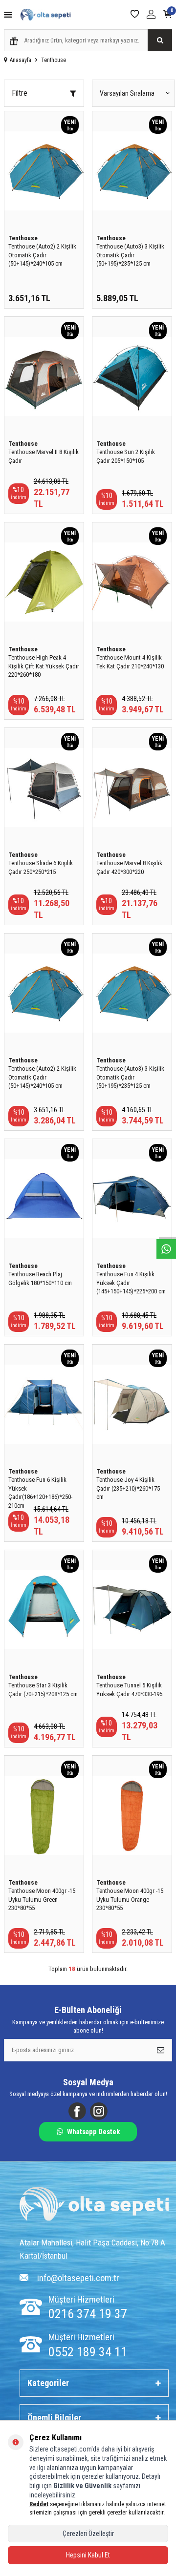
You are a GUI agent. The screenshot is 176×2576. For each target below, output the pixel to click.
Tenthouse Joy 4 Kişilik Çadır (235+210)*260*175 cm (128, 1488)
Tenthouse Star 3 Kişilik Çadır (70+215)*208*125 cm (43, 1689)
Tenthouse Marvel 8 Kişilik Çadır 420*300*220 (129, 867)
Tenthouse (23, 238)
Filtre (20, 93)
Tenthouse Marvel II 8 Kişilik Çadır (44, 456)
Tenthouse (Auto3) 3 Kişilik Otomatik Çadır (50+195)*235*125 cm (130, 255)
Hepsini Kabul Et (88, 2555)
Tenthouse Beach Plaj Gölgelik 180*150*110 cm (40, 1278)
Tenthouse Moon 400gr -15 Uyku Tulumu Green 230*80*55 (42, 1899)
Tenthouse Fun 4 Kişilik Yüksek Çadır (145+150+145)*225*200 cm (131, 1283)
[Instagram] (99, 2111)
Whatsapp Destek (93, 2132)
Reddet (39, 2504)
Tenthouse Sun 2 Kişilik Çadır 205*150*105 (126, 456)
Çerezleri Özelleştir (88, 2534)
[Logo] (94, 2205)
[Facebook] (77, 2111)
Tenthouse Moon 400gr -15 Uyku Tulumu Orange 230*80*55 (130, 1899)
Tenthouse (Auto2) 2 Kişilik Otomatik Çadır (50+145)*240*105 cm (42, 255)
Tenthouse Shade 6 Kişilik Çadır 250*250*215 (41, 867)
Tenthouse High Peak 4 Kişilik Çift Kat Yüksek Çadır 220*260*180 (44, 666)
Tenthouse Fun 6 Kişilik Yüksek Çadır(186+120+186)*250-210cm (40, 1492)
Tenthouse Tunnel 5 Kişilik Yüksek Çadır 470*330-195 (129, 1689)
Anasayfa (21, 60)
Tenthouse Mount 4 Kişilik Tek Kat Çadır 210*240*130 (130, 662)
